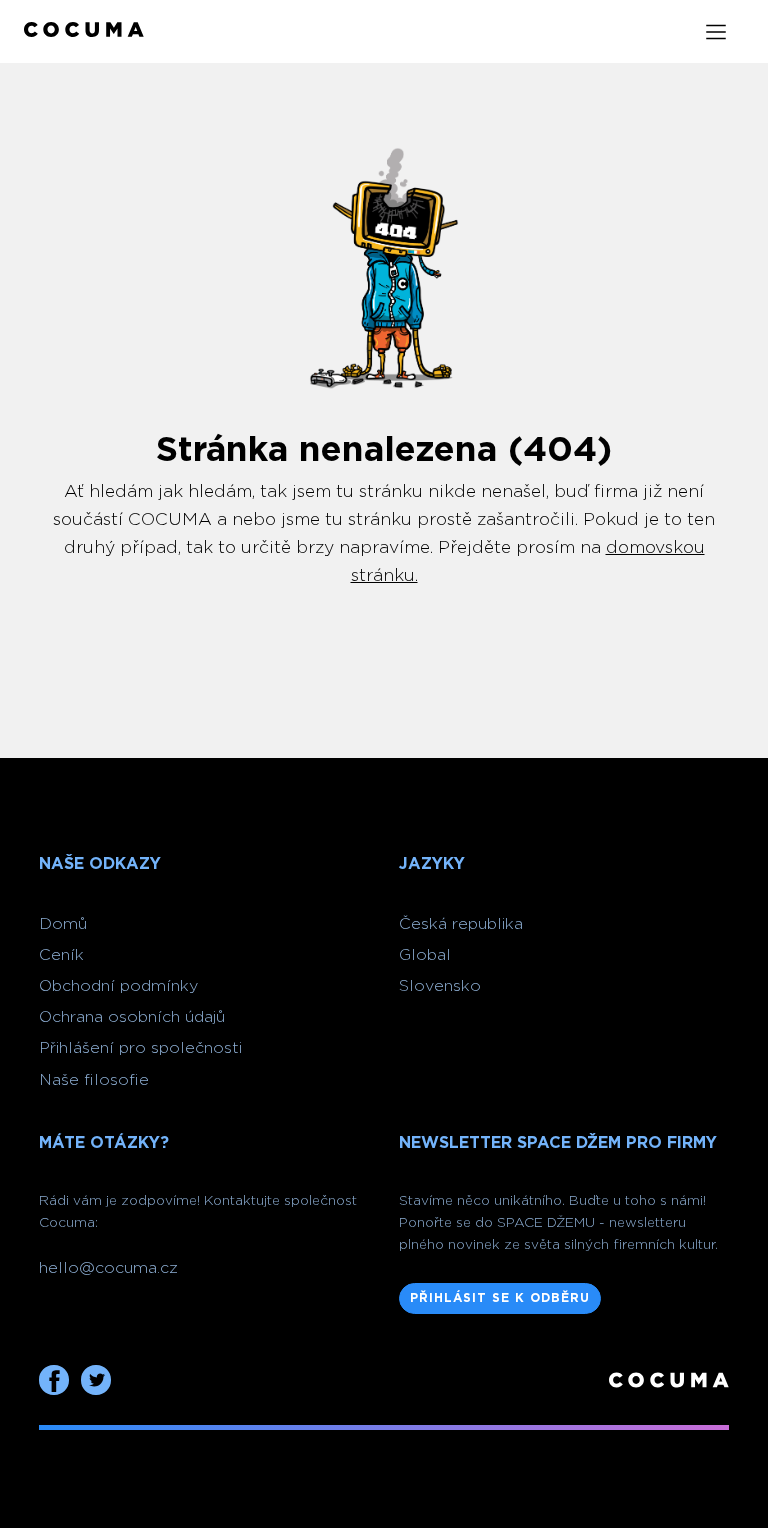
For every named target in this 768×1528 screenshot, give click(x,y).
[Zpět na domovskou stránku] (84, 31)
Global (425, 955)
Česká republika (461, 924)
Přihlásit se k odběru (500, 1298)
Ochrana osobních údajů (132, 1017)
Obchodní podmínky (118, 986)
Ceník (61, 955)
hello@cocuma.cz (108, 1268)
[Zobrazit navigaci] (716, 31)
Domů (63, 924)
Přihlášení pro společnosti (140, 1048)
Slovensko (440, 986)
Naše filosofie (94, 1080)
